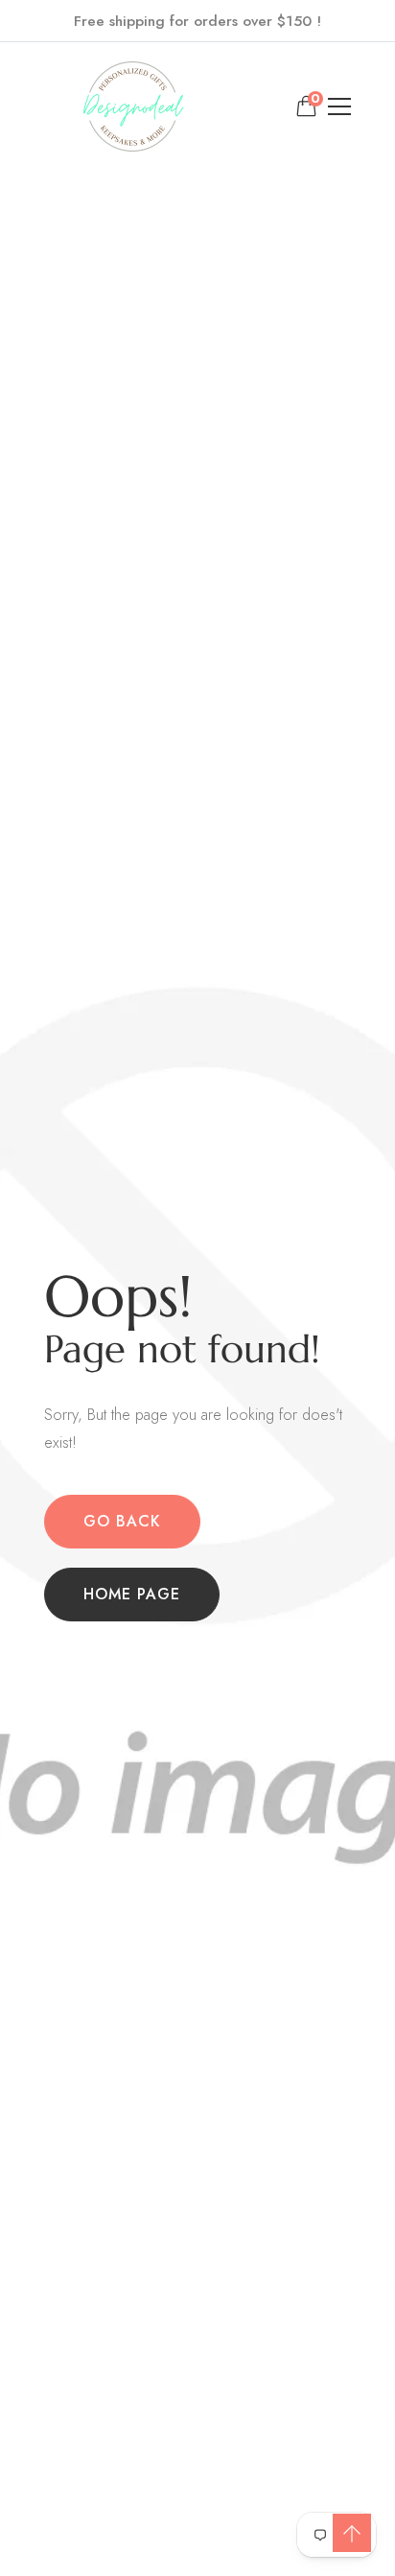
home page (132, 1594)
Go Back (122, 1521)
